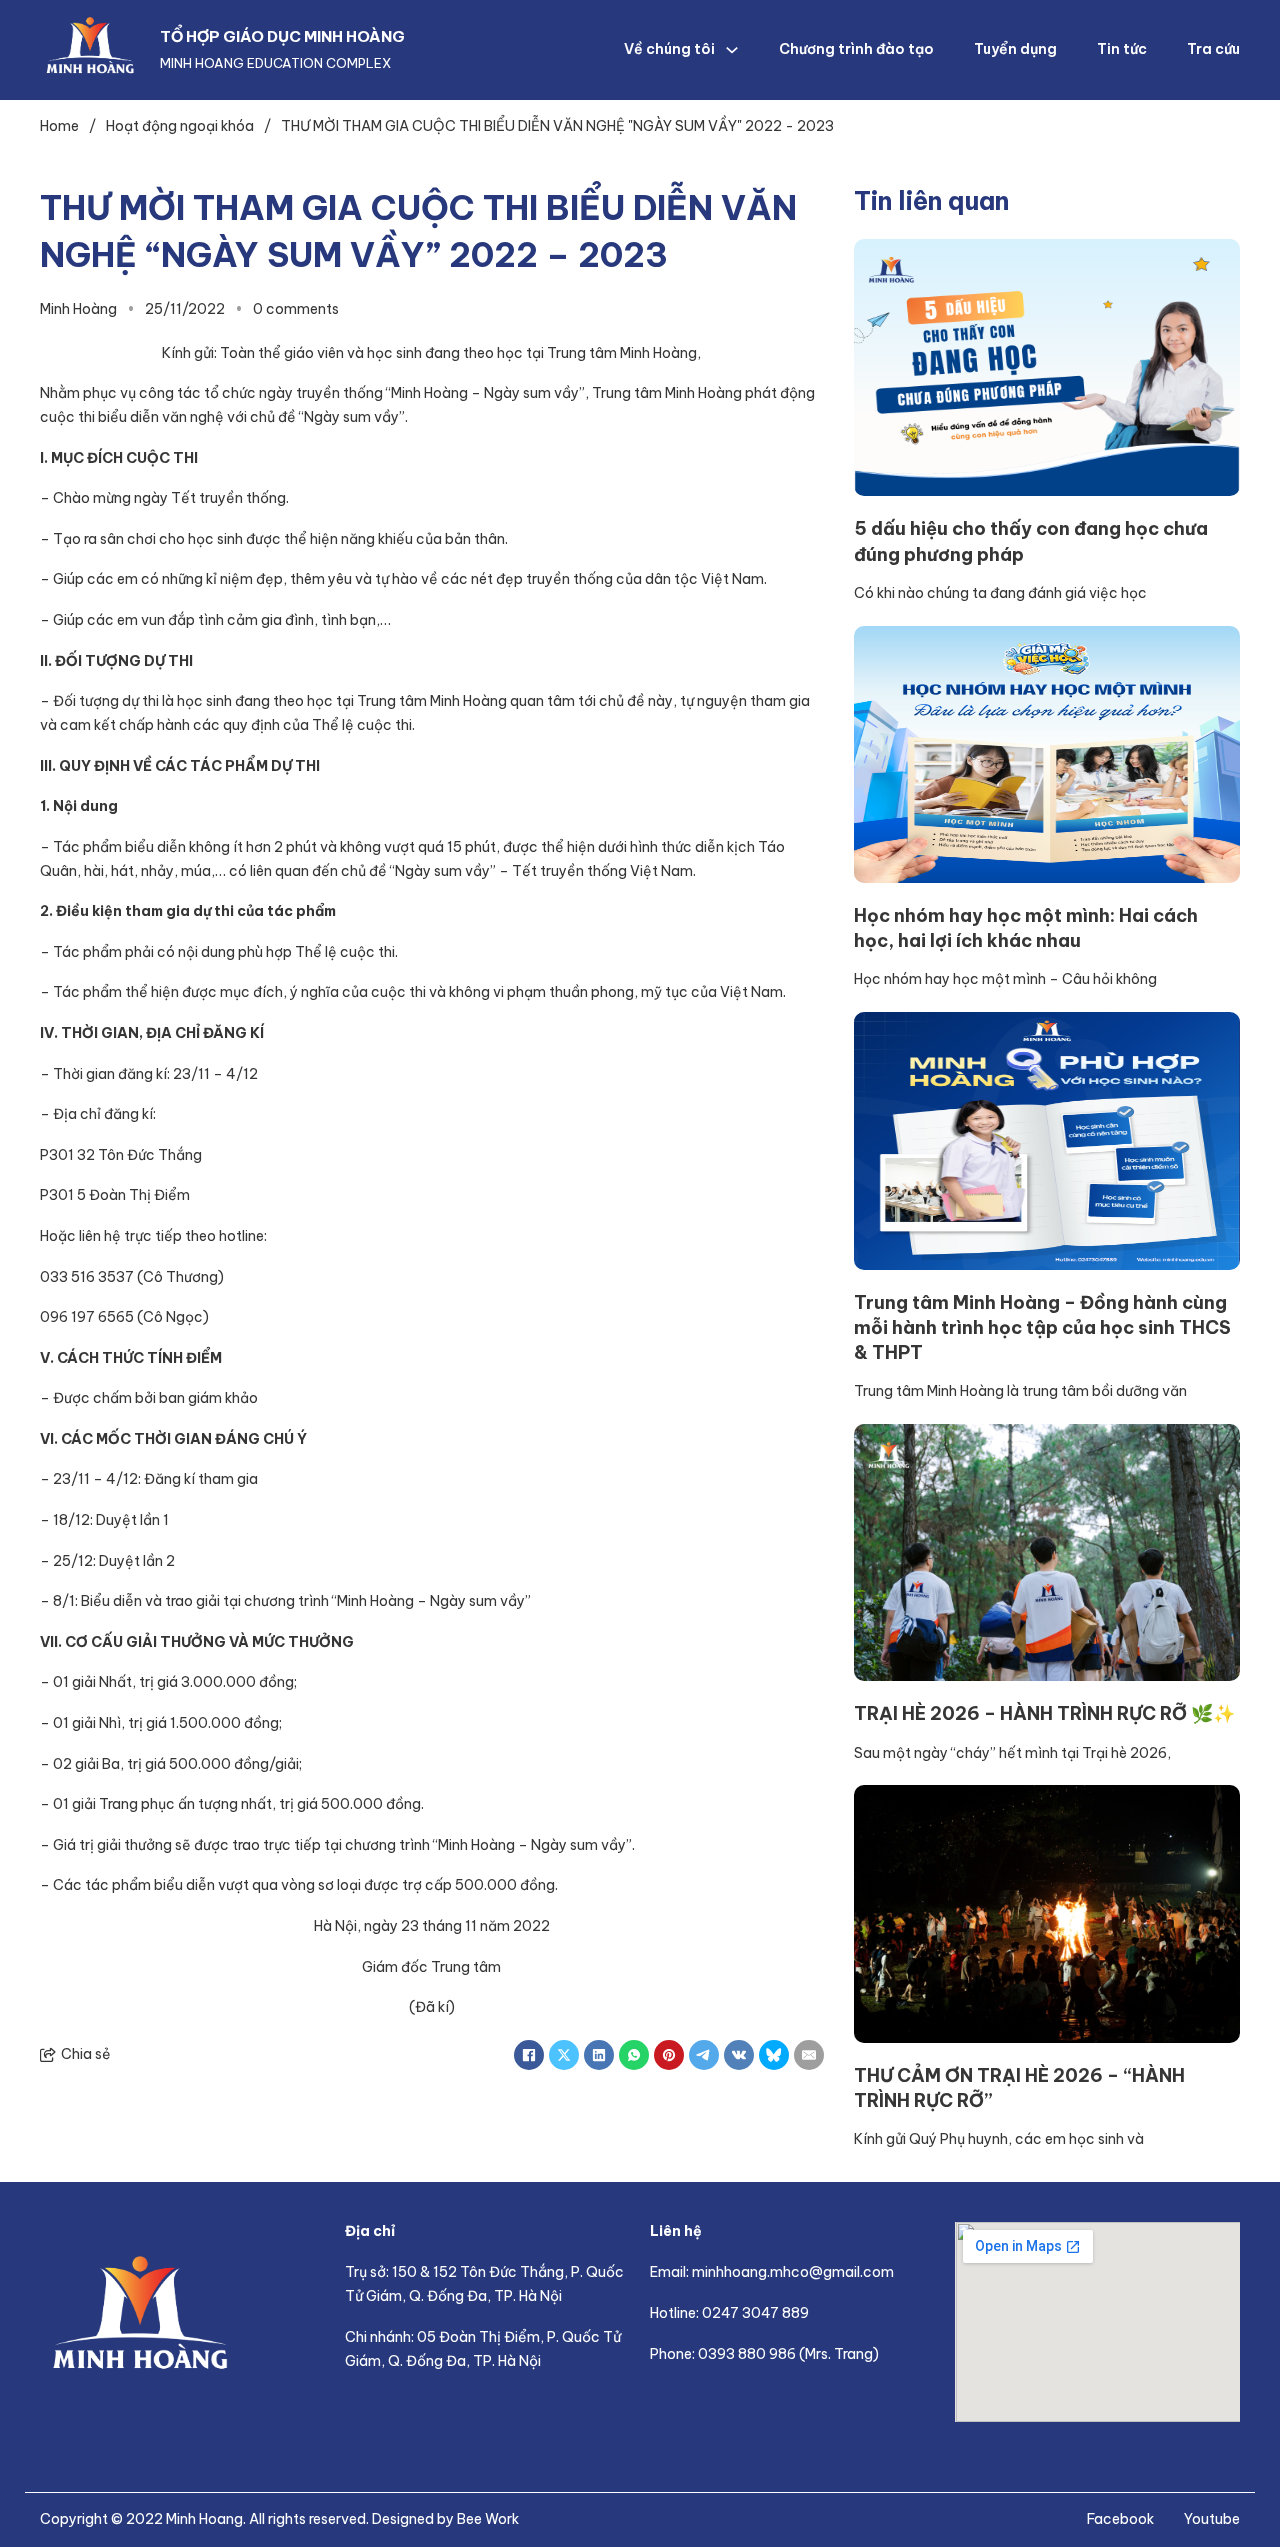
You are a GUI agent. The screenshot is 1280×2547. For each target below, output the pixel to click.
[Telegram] (704, 2055)
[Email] (809, 2055)
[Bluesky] (774, 2055)
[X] (564, 2055)
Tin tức (1122, 49)
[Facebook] (529, 2055)
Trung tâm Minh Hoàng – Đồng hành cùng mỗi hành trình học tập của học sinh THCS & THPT (1042, 1327)
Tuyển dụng (1015, 49)
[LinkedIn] (599, 2055)
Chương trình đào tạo (856, 49)
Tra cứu (1213, 49)
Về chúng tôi (669, 49)
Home (59, 126)
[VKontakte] (739, 2055)
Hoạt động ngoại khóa (180, 126)
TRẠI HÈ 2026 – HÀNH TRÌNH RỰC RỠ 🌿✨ (1044, 1713)
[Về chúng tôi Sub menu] (732, 50)
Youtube (1212, 2519)
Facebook (1120, 2519)
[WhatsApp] (634, 2055)
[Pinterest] (669, 2055)
